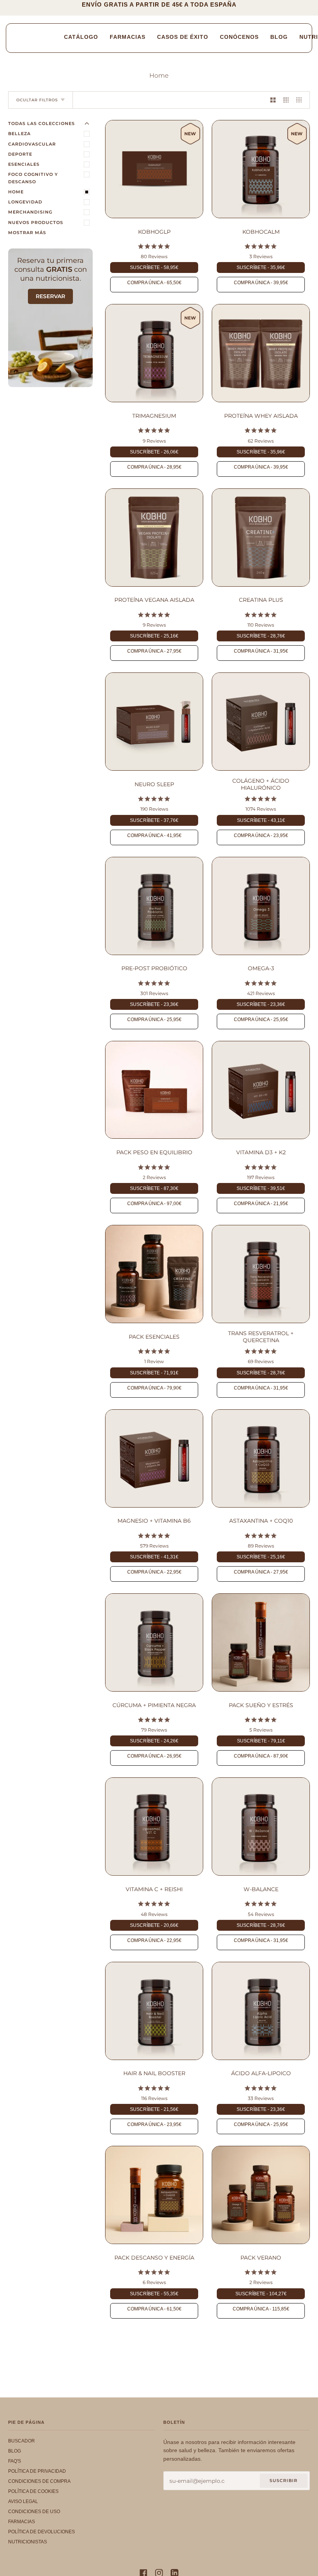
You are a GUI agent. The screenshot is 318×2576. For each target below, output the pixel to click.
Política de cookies (33, 2491)
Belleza (19, 134)
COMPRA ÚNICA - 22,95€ (154, 1572)
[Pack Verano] (261, 2195)
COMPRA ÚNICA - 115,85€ (261, 2309)
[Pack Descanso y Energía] (154, 2195)
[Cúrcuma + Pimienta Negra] (154, 1642)
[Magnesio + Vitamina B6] (154, 1458)
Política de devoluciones (41, 2532)
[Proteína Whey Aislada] (261, 353)
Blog (15, 2451)
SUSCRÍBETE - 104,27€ (261, 2294)
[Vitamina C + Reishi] (154, 1826)
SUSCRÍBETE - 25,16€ (154, 636)
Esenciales (24, 164)
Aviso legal (23, 2501)
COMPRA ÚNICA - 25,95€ (154, 1020)
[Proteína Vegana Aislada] (154, 538)
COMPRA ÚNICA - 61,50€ (154, 2309)
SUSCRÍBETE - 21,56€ (154, 2109)
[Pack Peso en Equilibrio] (154, 1090)
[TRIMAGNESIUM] (154, 353)
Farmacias (22, 2522)
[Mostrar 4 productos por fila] (301, 100)
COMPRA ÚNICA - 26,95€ (154, 1756)
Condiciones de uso (34, 2512)
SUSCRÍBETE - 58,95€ (154, 268)
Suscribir (283, 2480)
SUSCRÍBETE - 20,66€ (154, 1925)
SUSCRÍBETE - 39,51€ (261, 1188)
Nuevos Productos (36, 222)
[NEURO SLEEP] (154, 722)
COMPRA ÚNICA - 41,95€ (154, 836)
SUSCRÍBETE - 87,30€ (154, 1188)
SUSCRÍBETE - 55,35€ (154, 2294)
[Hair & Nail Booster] (154, 2011)
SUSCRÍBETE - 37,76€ (154, 820)
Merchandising (30, 212)
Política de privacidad (37, 2471)
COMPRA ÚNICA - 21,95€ (261, 1204)
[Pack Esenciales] (154, 1274)
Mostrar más (27, 233)
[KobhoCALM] (261, 169)
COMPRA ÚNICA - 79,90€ (154, 1388)
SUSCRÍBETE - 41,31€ (154, 1557)
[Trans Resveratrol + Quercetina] (261, 1274)
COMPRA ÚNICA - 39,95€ (261, 283)
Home (16, 192)
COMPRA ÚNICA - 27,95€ (154, 651)
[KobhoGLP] (154, 169)
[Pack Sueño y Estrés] (261, 1642)
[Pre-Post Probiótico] (154, 906)
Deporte (20, 154)
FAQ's (15, 2461)
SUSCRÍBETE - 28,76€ (261, 636)
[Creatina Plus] (261, 538)
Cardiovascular (32, 144)
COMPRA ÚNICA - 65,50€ (154, 283)
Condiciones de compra (39, 2481)
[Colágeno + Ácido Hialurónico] (261, 722)
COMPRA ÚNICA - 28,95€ (154, 467)
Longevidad (25, 202)
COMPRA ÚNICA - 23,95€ (261, 836)
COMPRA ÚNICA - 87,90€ (261, 1756)
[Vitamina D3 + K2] (261, 1090)
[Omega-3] (261, 906)
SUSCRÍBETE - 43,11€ (261, 820)
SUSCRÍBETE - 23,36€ (154, 1004)
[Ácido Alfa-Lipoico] (261, 2011)
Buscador (22, 2441)
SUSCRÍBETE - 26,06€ (154, 452)
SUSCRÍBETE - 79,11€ (261, 1741)
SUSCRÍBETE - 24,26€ (154, 1741)
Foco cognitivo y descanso (33, 178)
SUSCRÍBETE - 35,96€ (261, 268)
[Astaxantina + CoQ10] (261, 1458)
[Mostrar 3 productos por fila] (286, 100)
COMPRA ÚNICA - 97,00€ (154, 1204)
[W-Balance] (261, 1826)
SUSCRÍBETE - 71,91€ (154, 1373)
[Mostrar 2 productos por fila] (273, 100)
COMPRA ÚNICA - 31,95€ (261, 651)
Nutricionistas (28, 2542)
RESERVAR (50, 296)
